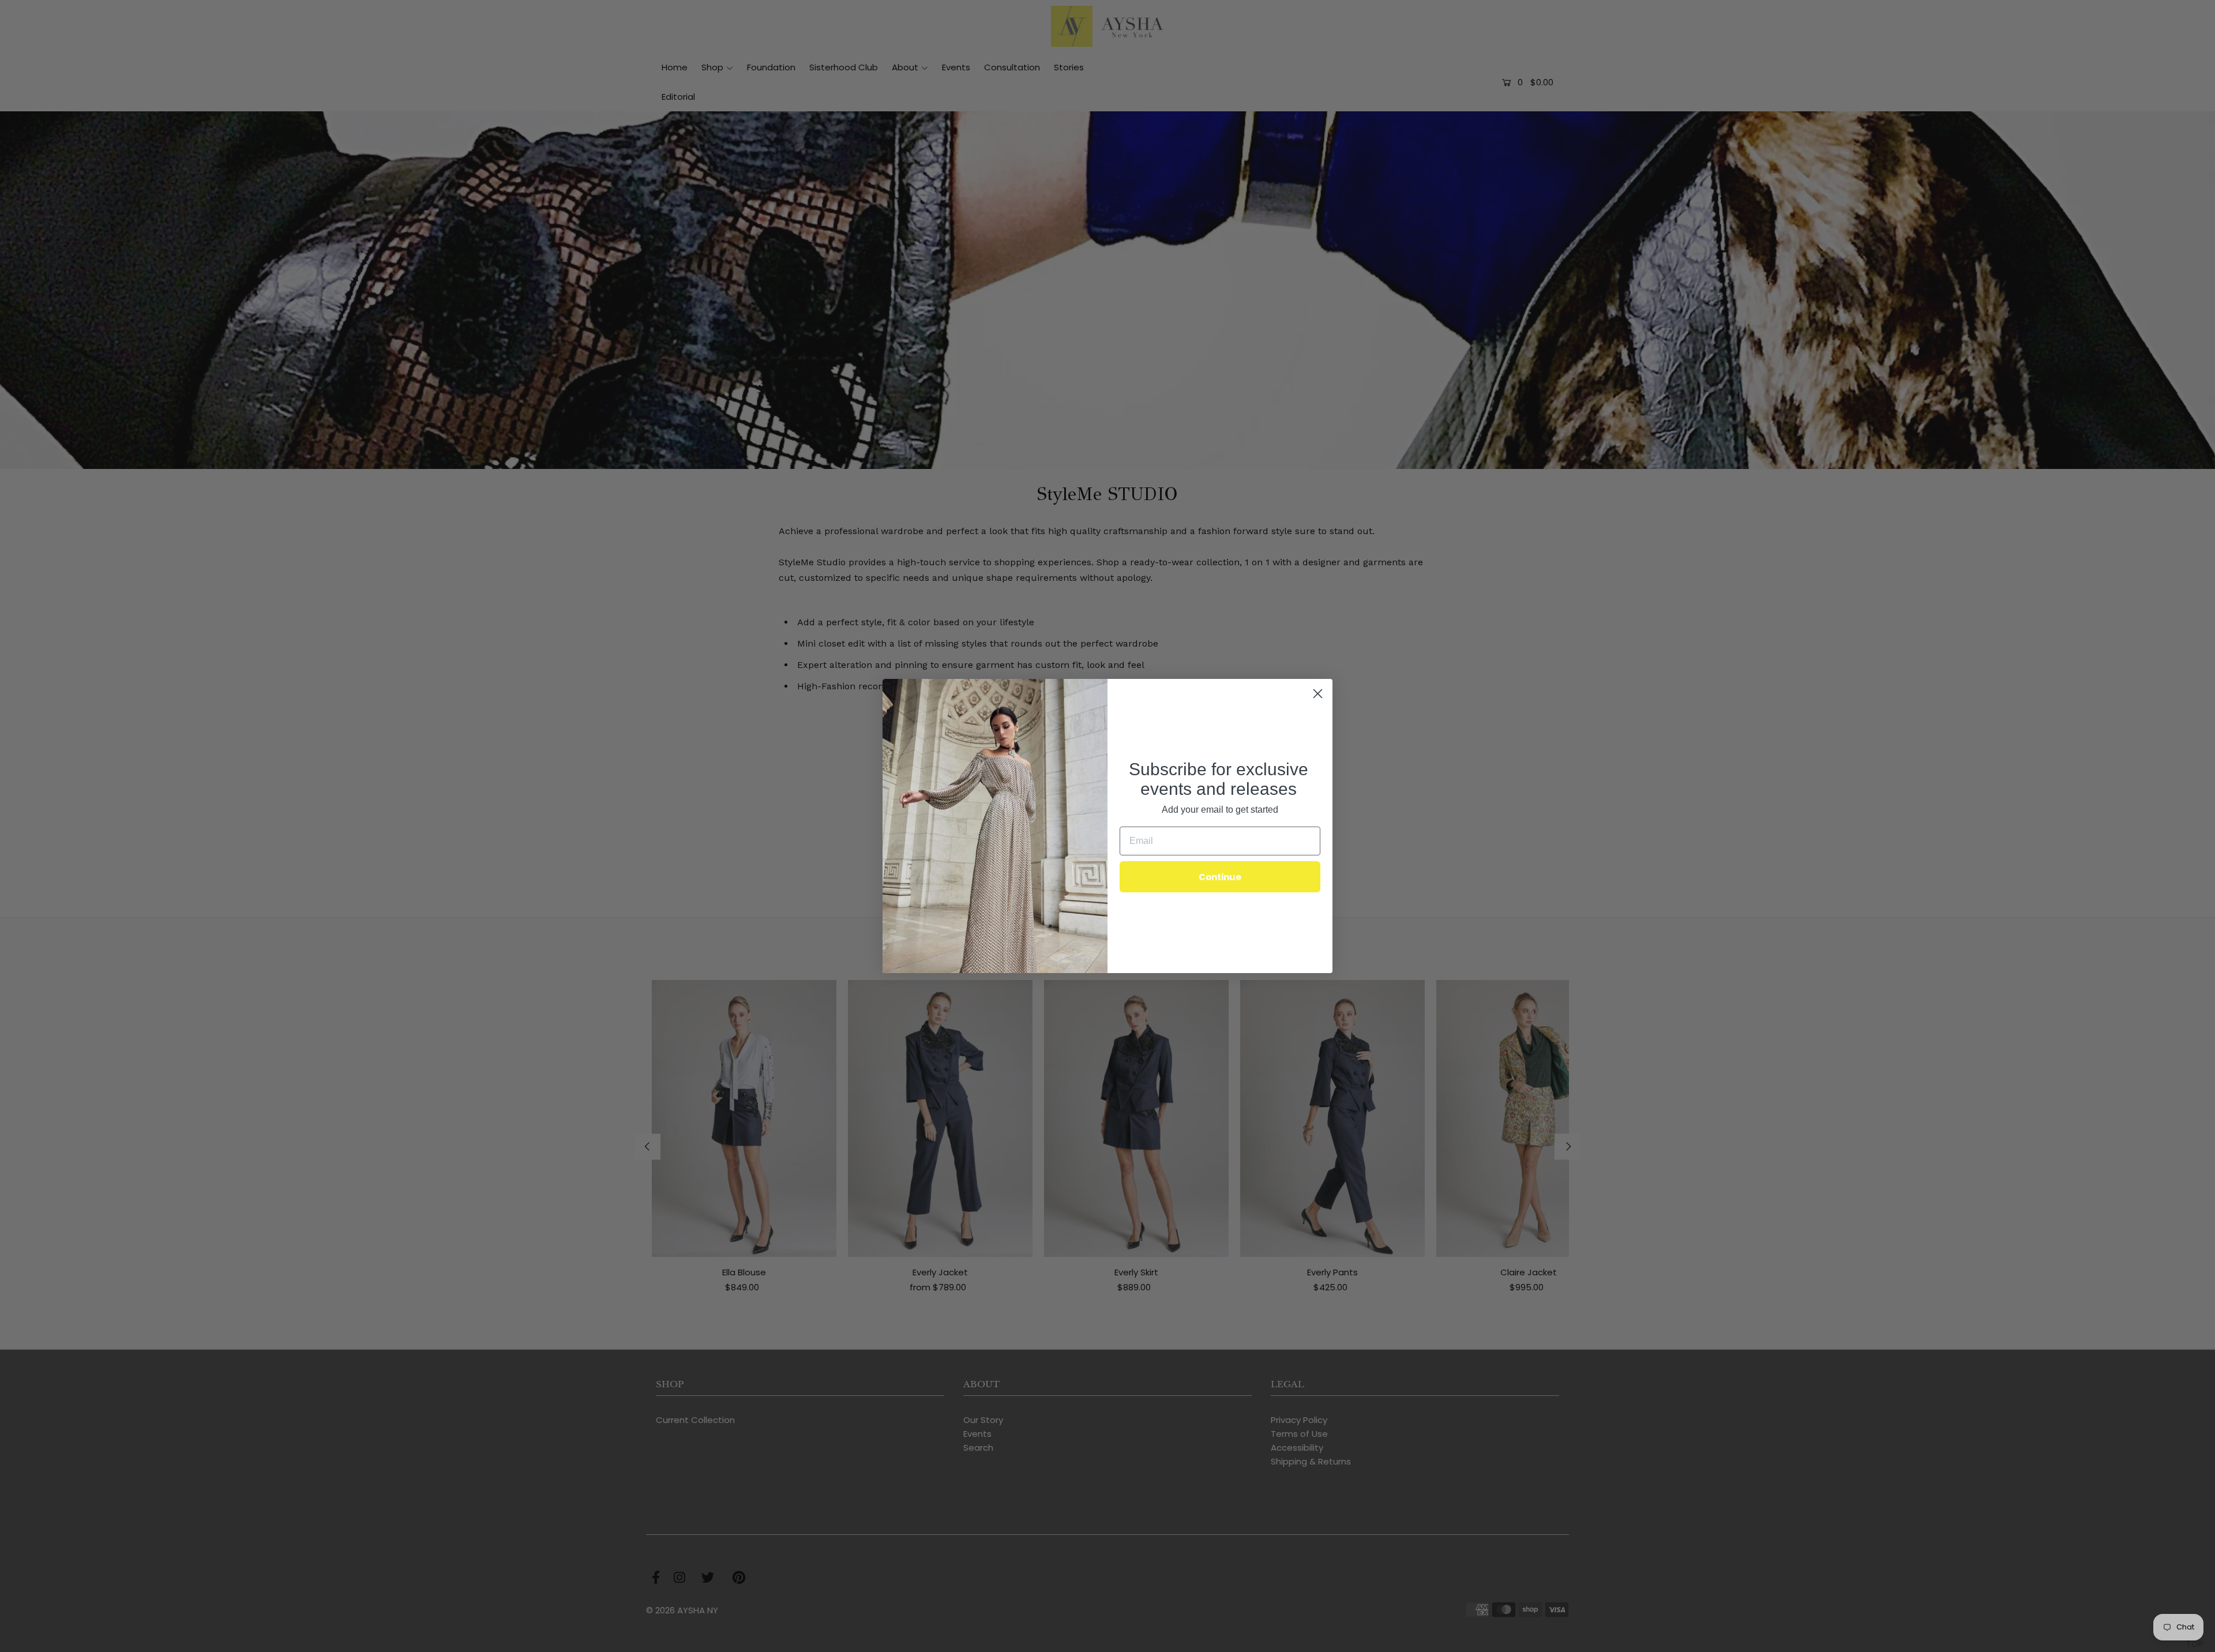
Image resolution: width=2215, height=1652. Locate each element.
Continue (1220, 877)
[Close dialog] (1318, 694)
